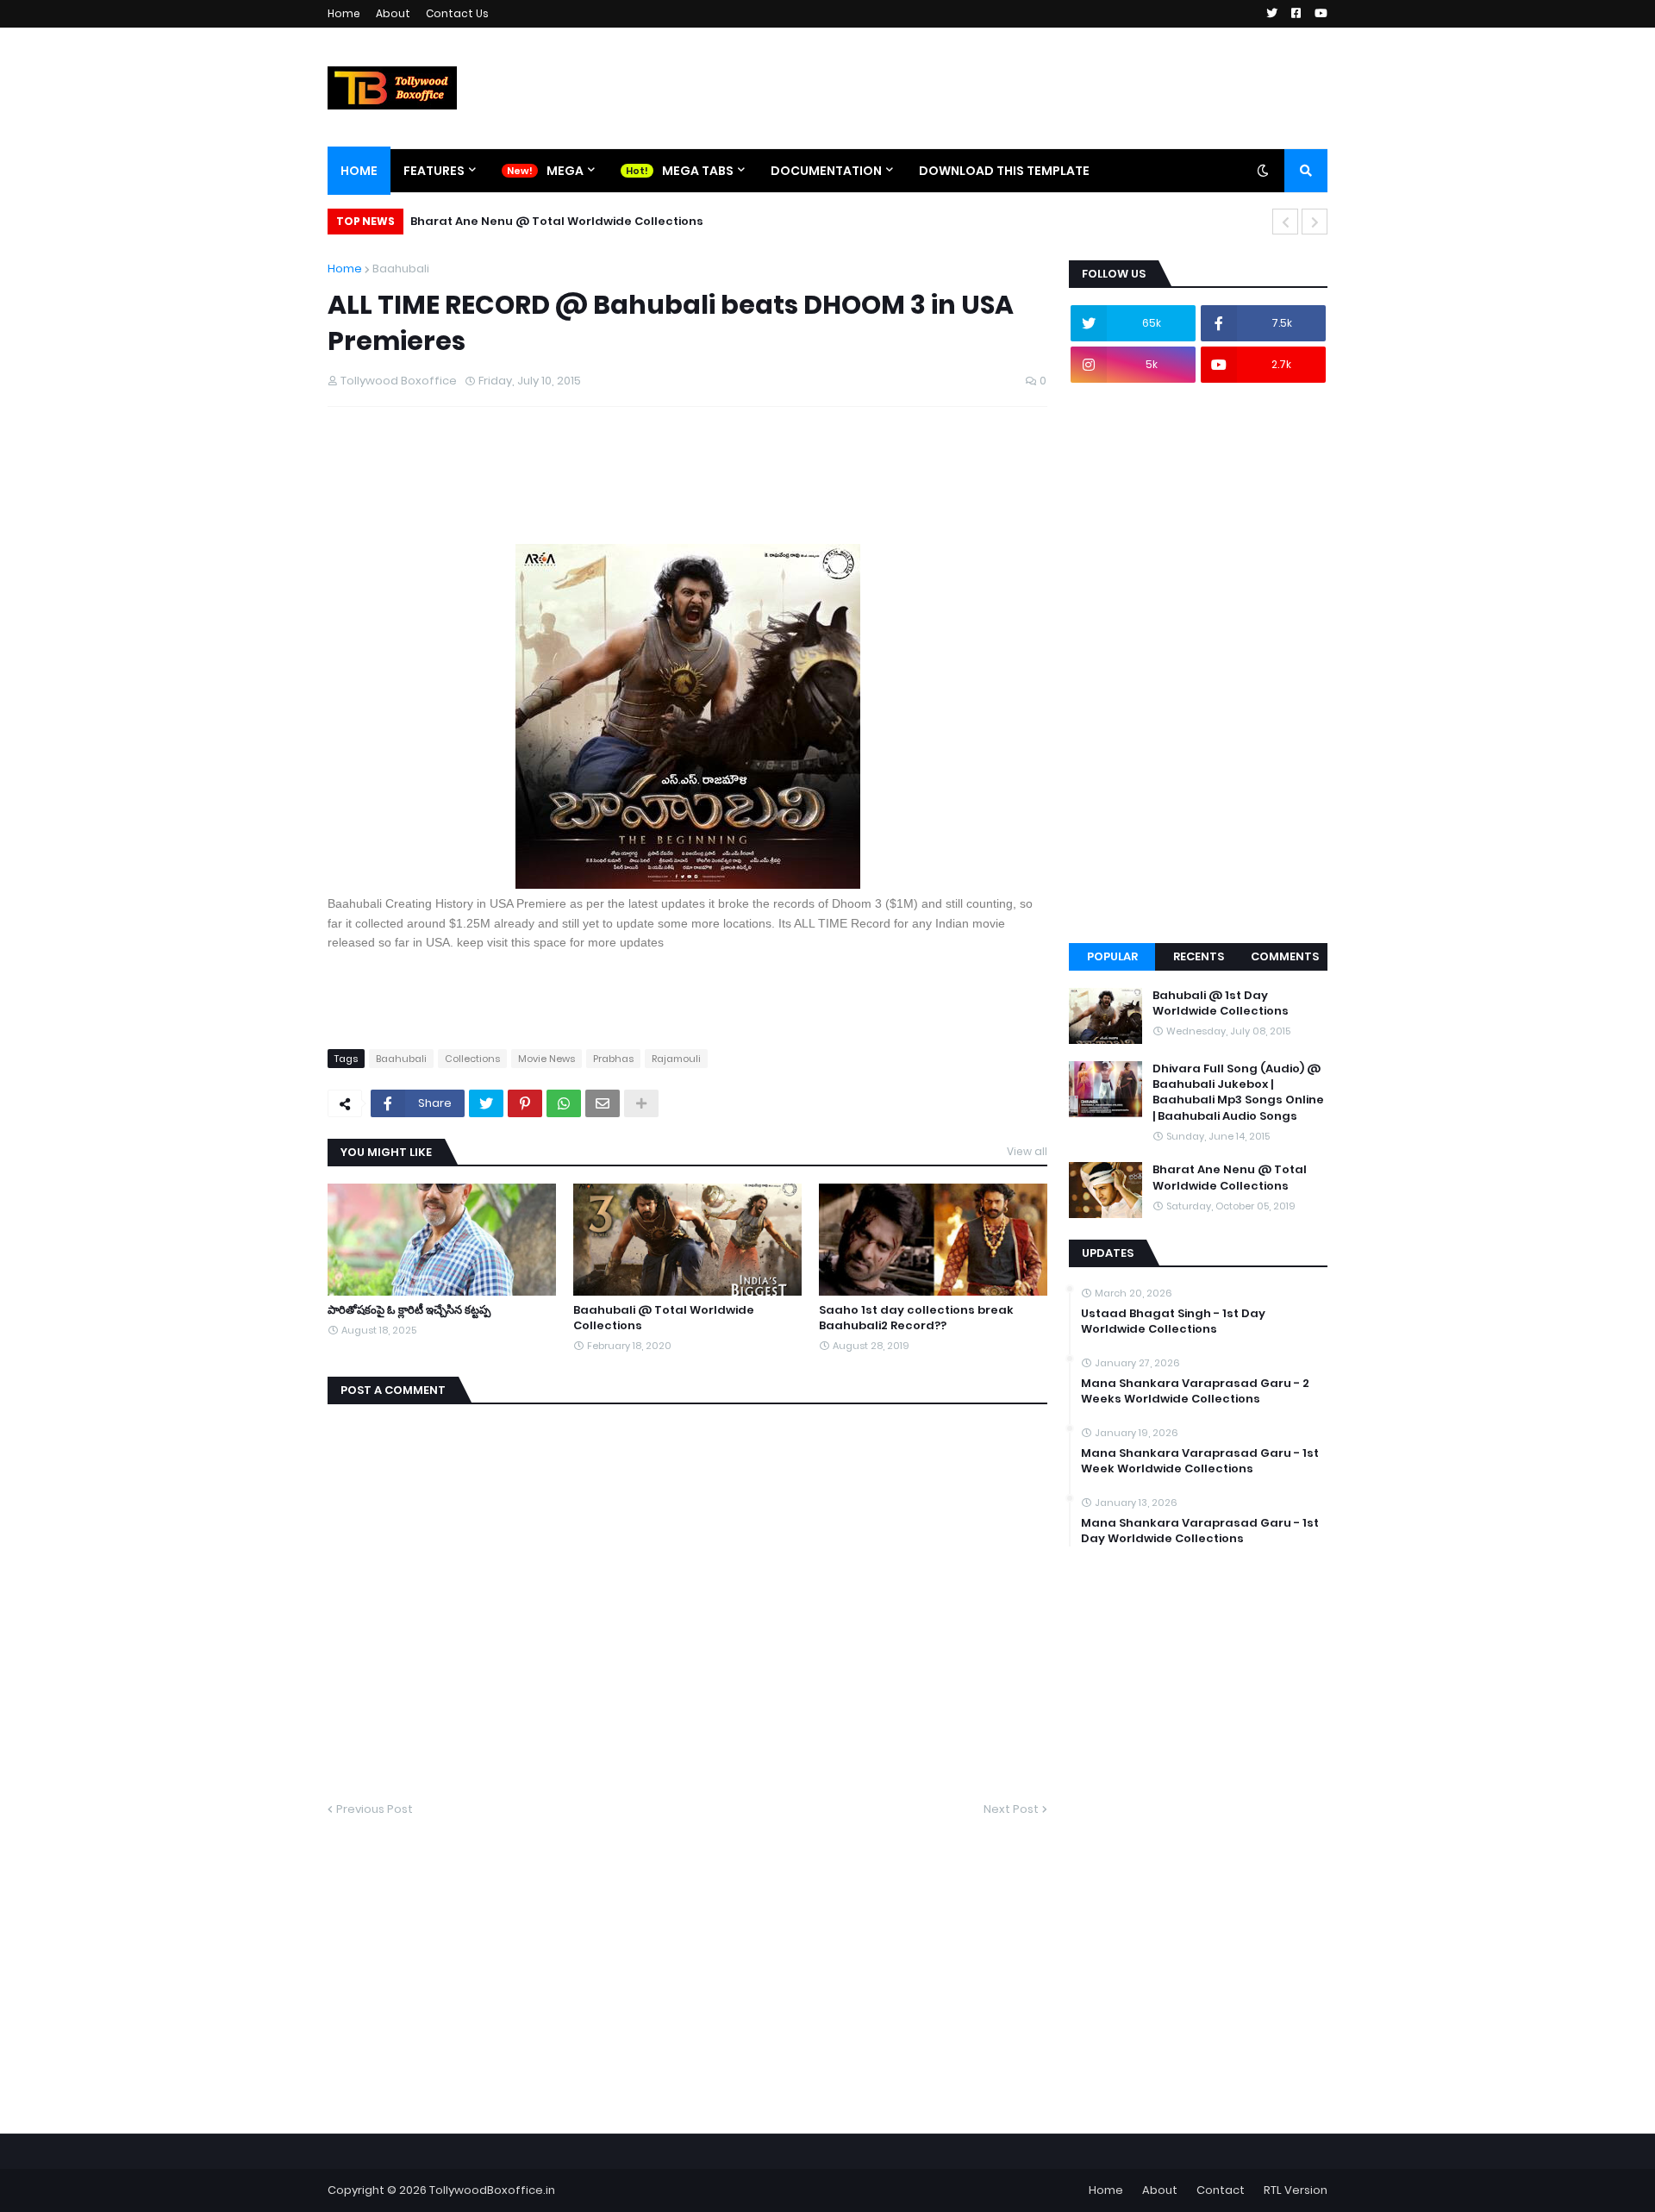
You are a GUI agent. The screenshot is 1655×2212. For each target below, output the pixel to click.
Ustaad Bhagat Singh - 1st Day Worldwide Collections (1173, 1322)
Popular (1112, 956)
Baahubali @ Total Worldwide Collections (664, 1318)
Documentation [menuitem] (826, 171)
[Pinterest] (525, 1103)
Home (344, 13)
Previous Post (375, 1809)
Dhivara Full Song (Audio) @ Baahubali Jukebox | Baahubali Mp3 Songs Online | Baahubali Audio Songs (1238, 1093)
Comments (1285, 956)
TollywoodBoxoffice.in (492, 2190)
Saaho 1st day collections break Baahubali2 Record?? (916, 1318)
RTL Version (1296, 2190)
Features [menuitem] (434, 171)
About (393, 13)
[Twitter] (486, 1103)
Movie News (546, 1059)
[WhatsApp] (564, 1103)
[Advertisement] (641, 500)
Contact (1221, 2190)
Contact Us (457, 13)
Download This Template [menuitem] (1004, 171)
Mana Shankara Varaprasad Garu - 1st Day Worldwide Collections (1200, 1531)
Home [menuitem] (359, 171)
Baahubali (401, 269)
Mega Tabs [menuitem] (698, 171)
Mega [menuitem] (565, 171)
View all (1027, 1151)
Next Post (1011, 1809)
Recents (1199, 956)
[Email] (603, 1103)
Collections (472, 1059)
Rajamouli (676, 1059)
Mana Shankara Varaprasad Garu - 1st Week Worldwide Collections (1200, 1461)
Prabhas (613, 1059)
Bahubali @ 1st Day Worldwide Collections (1221, 1003)
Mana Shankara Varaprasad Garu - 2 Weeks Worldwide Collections (1195, 1391)
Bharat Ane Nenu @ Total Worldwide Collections (557, 221)
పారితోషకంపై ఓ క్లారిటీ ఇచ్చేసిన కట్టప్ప (409, 1310)
